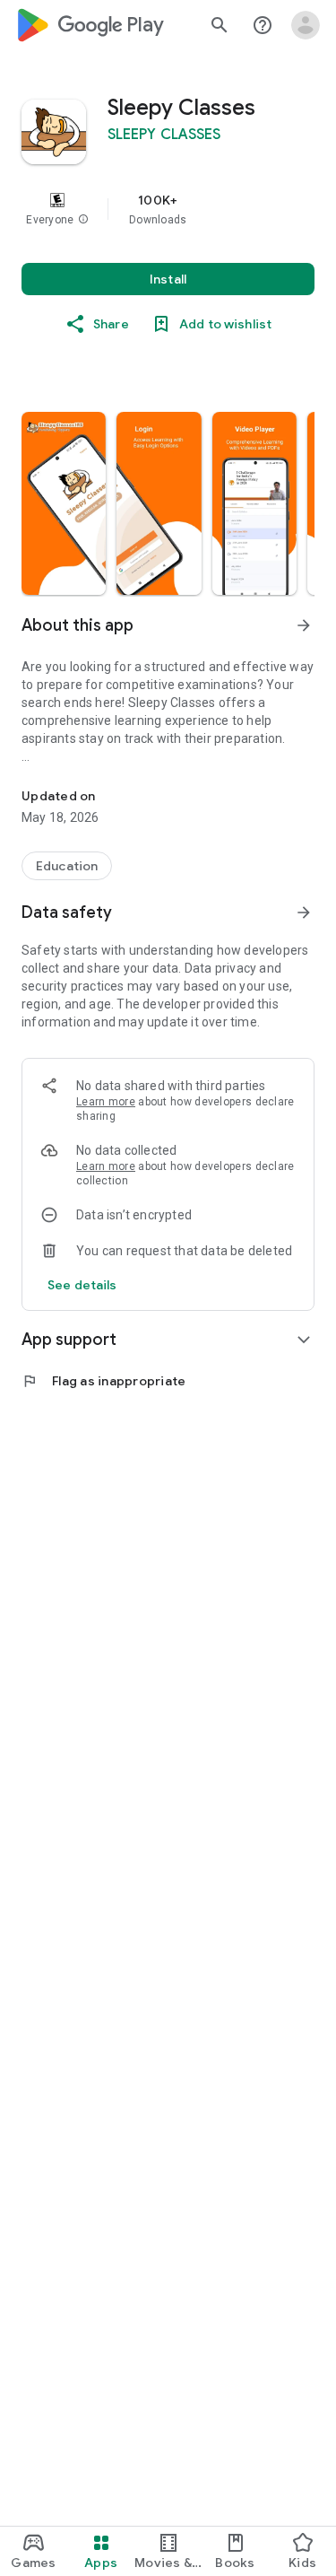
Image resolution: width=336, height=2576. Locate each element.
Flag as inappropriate (103, 1381)
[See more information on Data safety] (304, 913)
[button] (83, 220)
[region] (168, 209)
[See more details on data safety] (82, 1285)
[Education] (67, 866)
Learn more (106, 1102)
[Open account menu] (306, 25)
